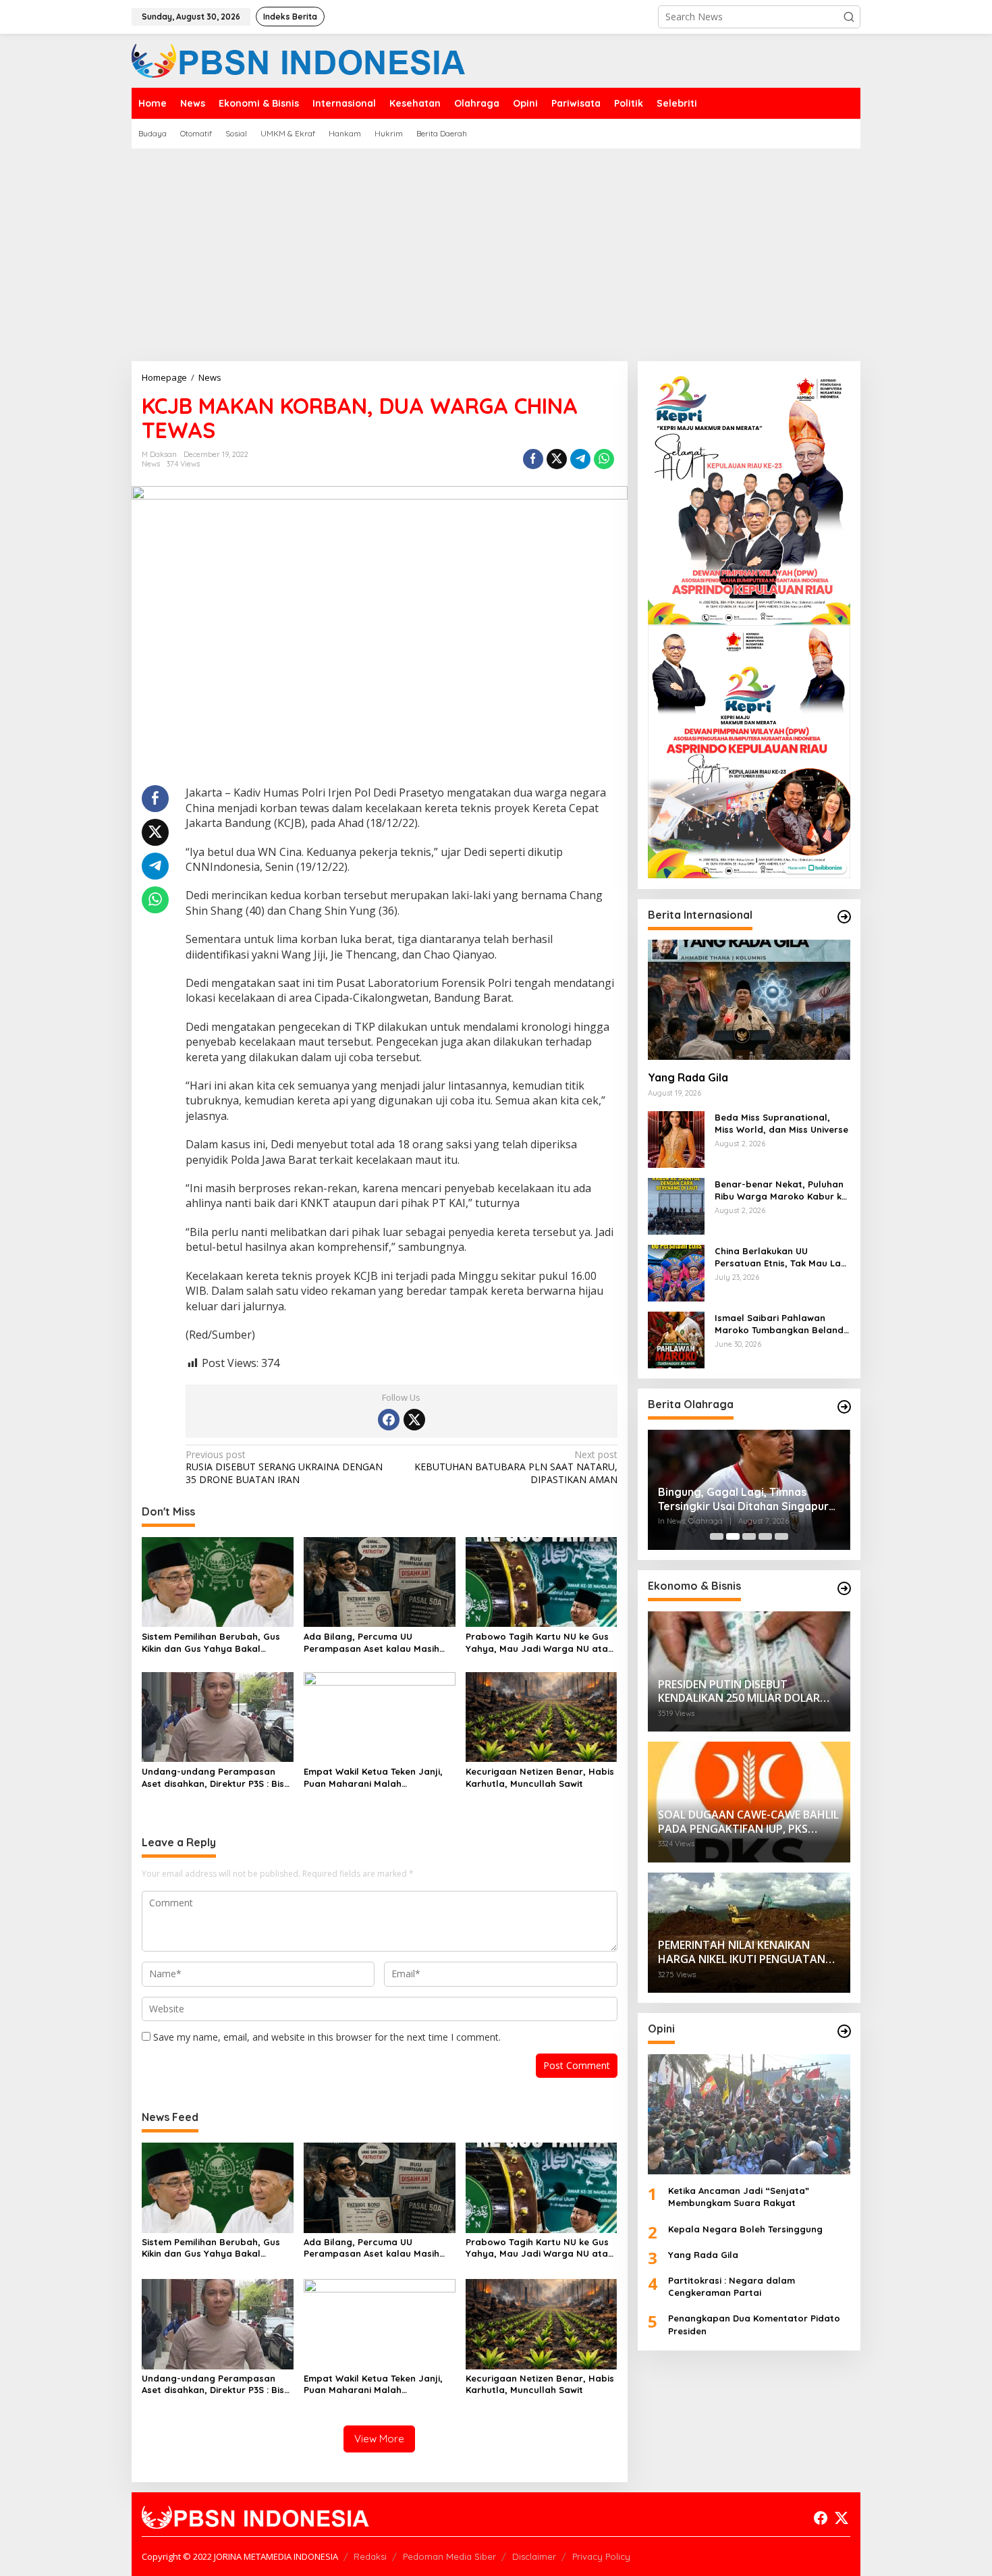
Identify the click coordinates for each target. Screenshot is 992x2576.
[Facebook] (389, 1420)
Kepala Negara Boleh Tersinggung (745, 2228)
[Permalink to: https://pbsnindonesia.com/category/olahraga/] (844, 1407)
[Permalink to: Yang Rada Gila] (749, 1000)
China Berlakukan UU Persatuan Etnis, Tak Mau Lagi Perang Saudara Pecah (782, 1257)
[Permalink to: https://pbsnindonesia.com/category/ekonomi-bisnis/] (844, 1588)
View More (379, 2439)
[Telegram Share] (580, 459)
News (151, 464)
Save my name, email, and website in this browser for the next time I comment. (327, 2037)
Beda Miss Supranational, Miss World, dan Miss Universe (781, 1123)
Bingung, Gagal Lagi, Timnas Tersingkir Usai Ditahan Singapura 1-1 (747, 1499)
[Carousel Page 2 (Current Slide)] (733, 1536)
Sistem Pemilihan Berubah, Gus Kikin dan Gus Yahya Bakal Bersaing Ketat (211, 1643)
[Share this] (533, 459)
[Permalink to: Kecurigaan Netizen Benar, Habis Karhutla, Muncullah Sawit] (542, 1716)
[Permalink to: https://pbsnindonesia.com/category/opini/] (844, 2031)
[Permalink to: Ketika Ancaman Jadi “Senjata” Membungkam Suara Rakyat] (749, 2114)
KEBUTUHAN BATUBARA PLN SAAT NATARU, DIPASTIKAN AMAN (516, 1467)
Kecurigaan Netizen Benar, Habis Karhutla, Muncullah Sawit (540, 1777)
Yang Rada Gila (688, 1077)
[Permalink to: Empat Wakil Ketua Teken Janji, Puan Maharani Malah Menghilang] (380, 1716)
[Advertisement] (496, 250)
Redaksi (370, 2556)
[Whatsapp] (604, 459)
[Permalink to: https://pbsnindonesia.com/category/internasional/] (844, 917)
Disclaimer (534, 2556)
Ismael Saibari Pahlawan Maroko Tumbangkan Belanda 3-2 (782, 1324)
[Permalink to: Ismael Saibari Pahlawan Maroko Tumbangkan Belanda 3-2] (676, 1338)
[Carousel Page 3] (749, 1536)
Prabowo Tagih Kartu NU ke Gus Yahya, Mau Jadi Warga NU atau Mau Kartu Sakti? (540, 1643)
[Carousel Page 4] (765, 1536)
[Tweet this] (557, 459)
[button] (849, 17)
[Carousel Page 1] (717, 1536)
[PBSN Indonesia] (299, 60)
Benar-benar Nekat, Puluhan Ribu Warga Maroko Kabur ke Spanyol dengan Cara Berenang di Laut (781, 1190)
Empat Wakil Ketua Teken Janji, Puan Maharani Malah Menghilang (373, 1778)
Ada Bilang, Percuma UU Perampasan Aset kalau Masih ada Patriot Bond (371, 1643)
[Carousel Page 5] (781, 1536)
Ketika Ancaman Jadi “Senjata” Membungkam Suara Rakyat (739, 2197)
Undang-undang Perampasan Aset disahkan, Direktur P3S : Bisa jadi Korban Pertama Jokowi (216, 1778)
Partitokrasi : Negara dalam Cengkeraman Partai (732, 2286)
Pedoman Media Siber (449, 2556)
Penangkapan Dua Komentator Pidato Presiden (754, 2324)
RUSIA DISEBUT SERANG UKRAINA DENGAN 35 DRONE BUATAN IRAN (284, 1467)
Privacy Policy (601, 2556)
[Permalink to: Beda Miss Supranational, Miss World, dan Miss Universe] (676, 1138)
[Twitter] (414, 1420)
